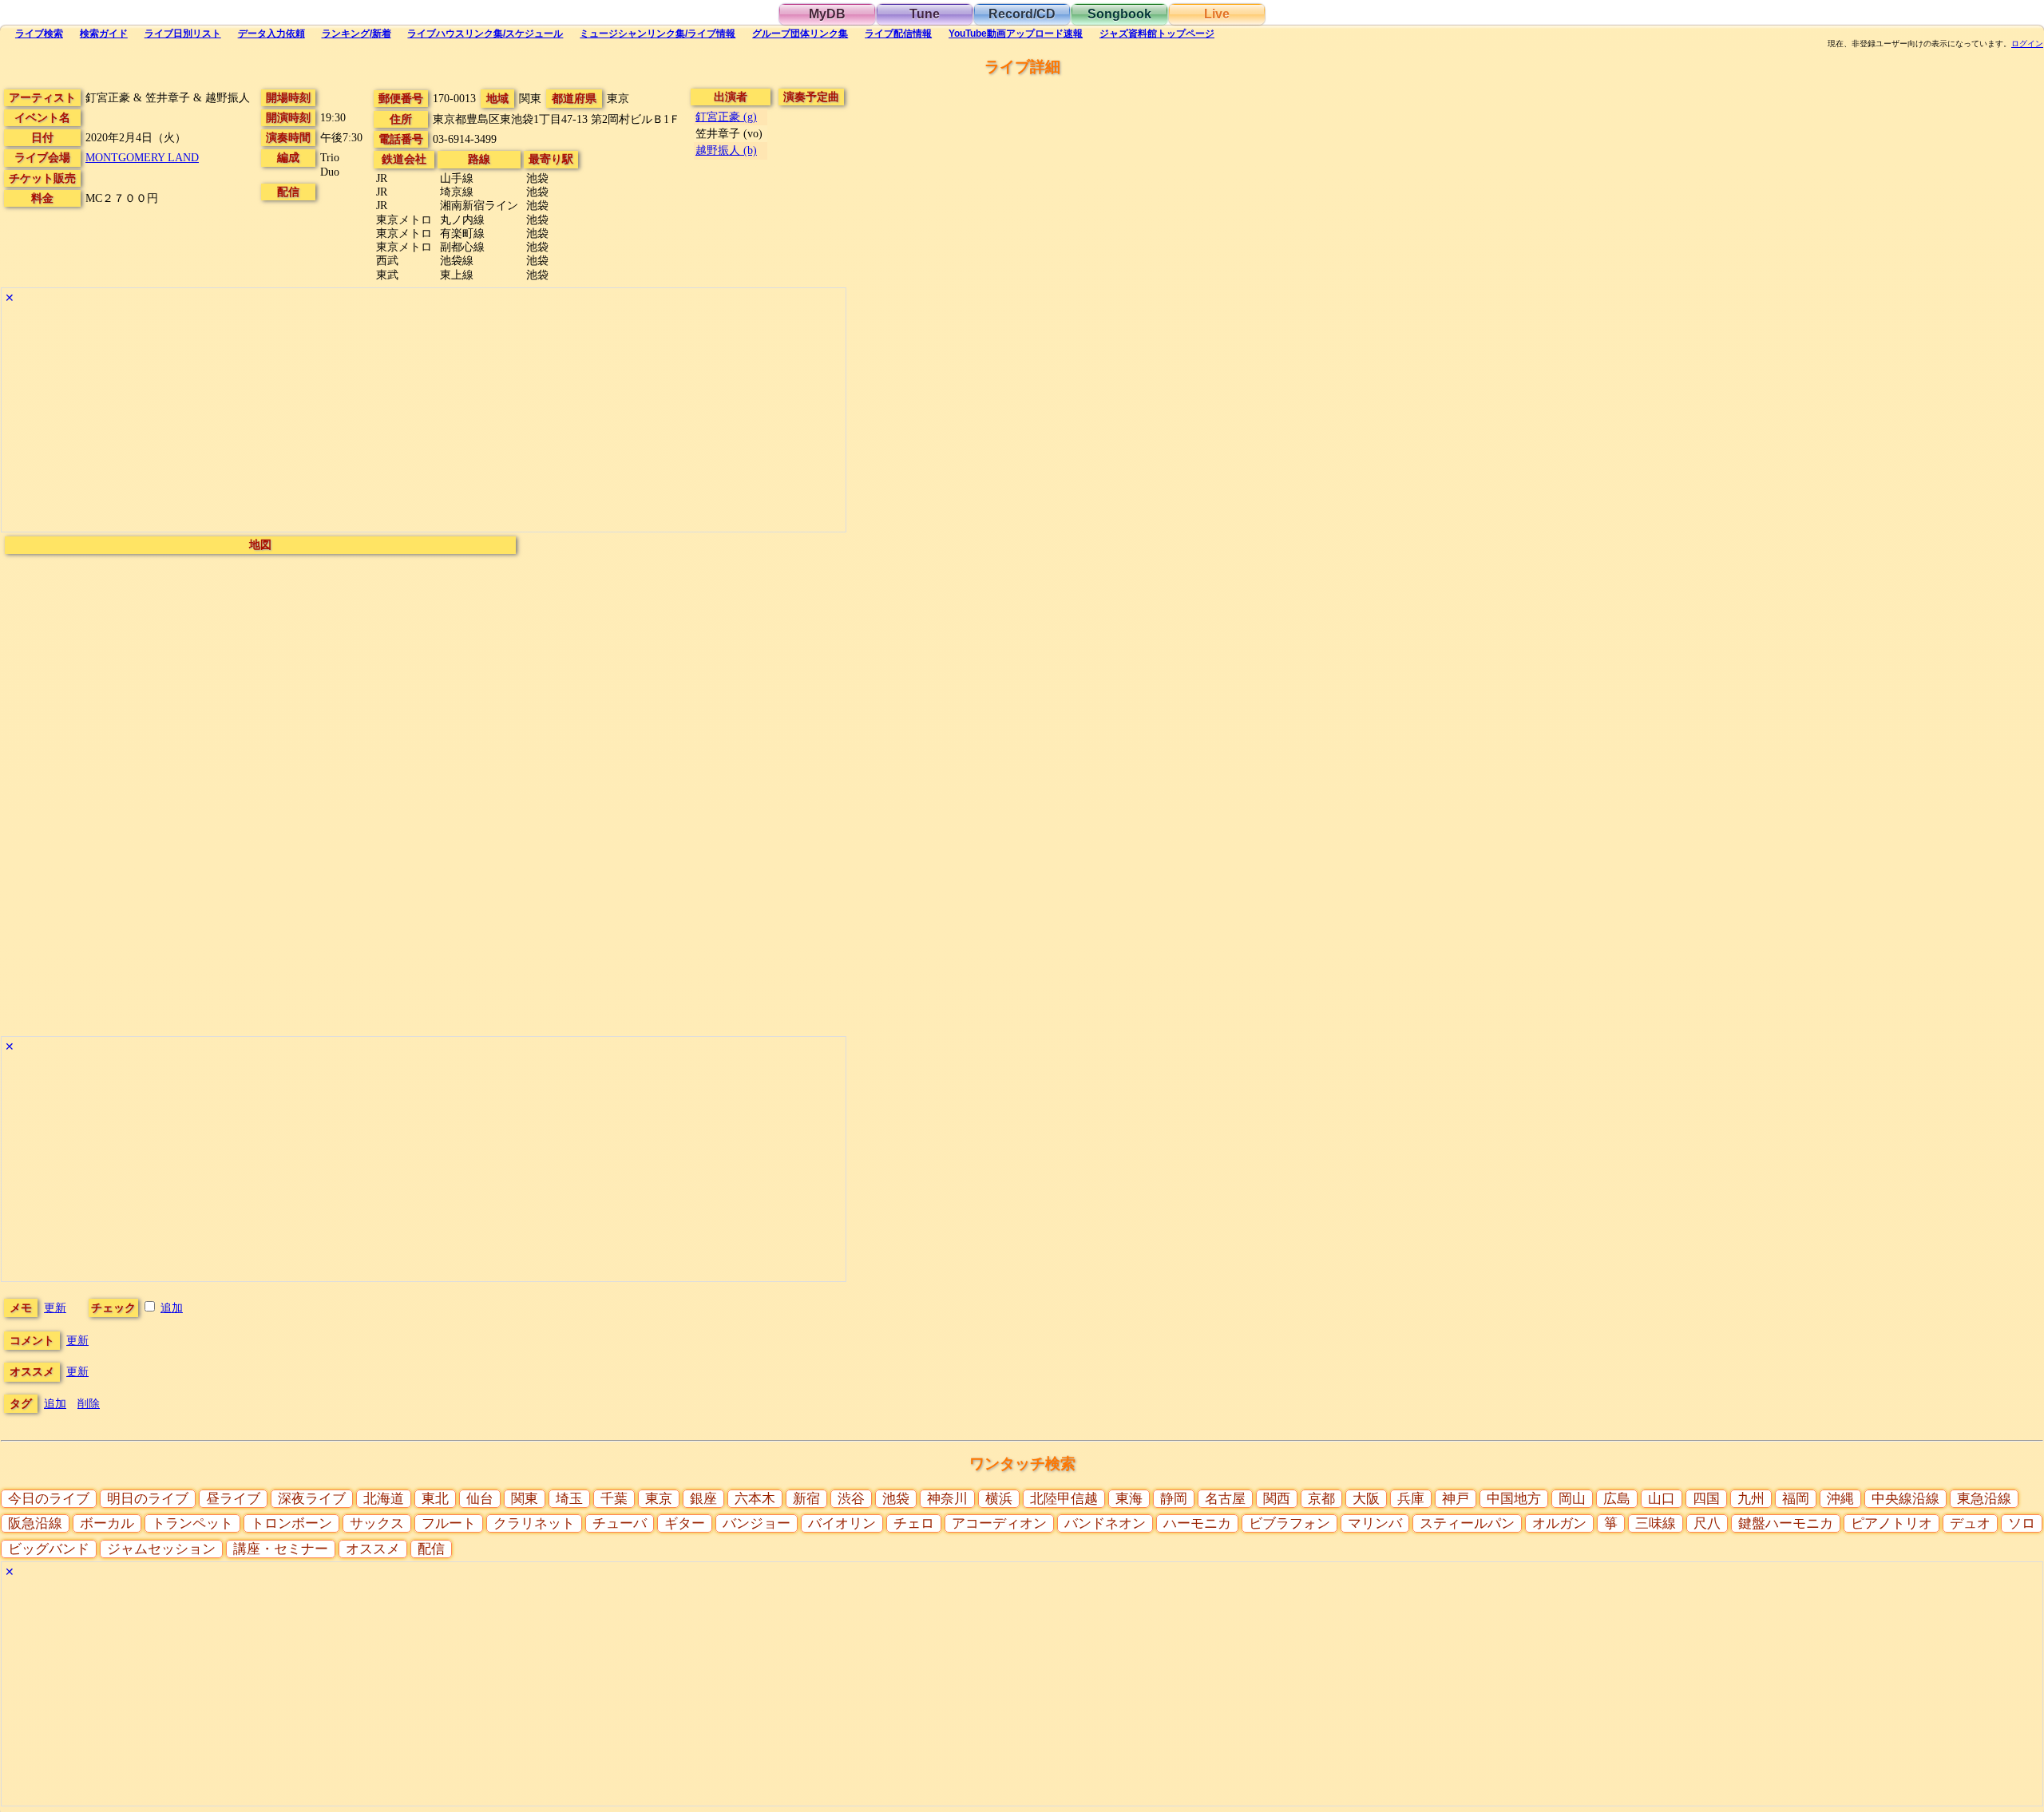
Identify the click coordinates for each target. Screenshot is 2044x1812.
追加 (172, 1308)
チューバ (620, 1523)
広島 (1617, 1499)
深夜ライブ (312, 1499)
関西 (1277, 1499)
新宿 (806, 1499)
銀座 (703, 1499)
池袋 (896, 1499)
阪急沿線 (35, 1523)
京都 (1321, 1499)
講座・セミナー (281, 1549)
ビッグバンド (49, 1549)
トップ (1157, 34)
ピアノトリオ (1891, 1523)
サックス (377, 1523)
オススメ (373, 1549)
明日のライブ (148, 1499)
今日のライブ (49, 1499)
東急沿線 (1984, 1499)
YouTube (1016, 34)
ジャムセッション (161, 1549)
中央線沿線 (1905, 1499)
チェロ (914, 1523)
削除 (89, 1403)
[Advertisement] (424, 420)
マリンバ (1375, 1523)
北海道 (384, 1499)
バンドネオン (1105, 1523)
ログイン (2027, 44)
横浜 (999, 1499)
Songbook (1119, 14)
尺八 (1707, 1523)
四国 (1706, 1499)
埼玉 (569, 1499)
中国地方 (1514, 1499)
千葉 (614, 1499)
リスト (183, 34)
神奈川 (947, 1499)
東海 (1129, 1499)
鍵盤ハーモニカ (1786, 1523)
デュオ (1970, 1523)
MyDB (827, 14)
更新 (55, 1308)
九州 (1751, 1499)
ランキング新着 (357, 34)
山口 (1662, 1499)
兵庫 (1411, 1499)
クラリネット (534, 1523)
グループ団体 (800, 34)
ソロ (2022, 1523)
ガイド (104, 34)
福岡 (1796, 1499)
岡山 (1572, 1499)
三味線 (1656, 1523)
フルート (449, 1523)
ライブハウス (485, 34)
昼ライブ (233, 1499)
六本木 (755, 1499)
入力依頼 (271, 34)
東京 (659, 1499)
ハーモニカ (1197, 1523)
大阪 (1366, 1499)
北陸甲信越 (1064, 1499)
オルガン (1559, 1523)
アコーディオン (999, 1523)
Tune (925, 14)
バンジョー (757, 1523)
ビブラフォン (1289, 1523)
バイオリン (842, 1523)
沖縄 (1840, 1499)
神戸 (1456, 1499)
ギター (685, 1523)
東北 (435, 1499)
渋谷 (851, 1499)
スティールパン (1467, 1523)
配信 (898, 34)
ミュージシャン (658, 34)
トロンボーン (291, 1523)
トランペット (192, 1523)
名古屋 (1225, 1499)
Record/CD (1022, 14)
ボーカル (107, 1523)
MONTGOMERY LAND (142, 157)
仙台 (480, 1499)
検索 (39, 34)
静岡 (1174, 1499)
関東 (525, 1499)
